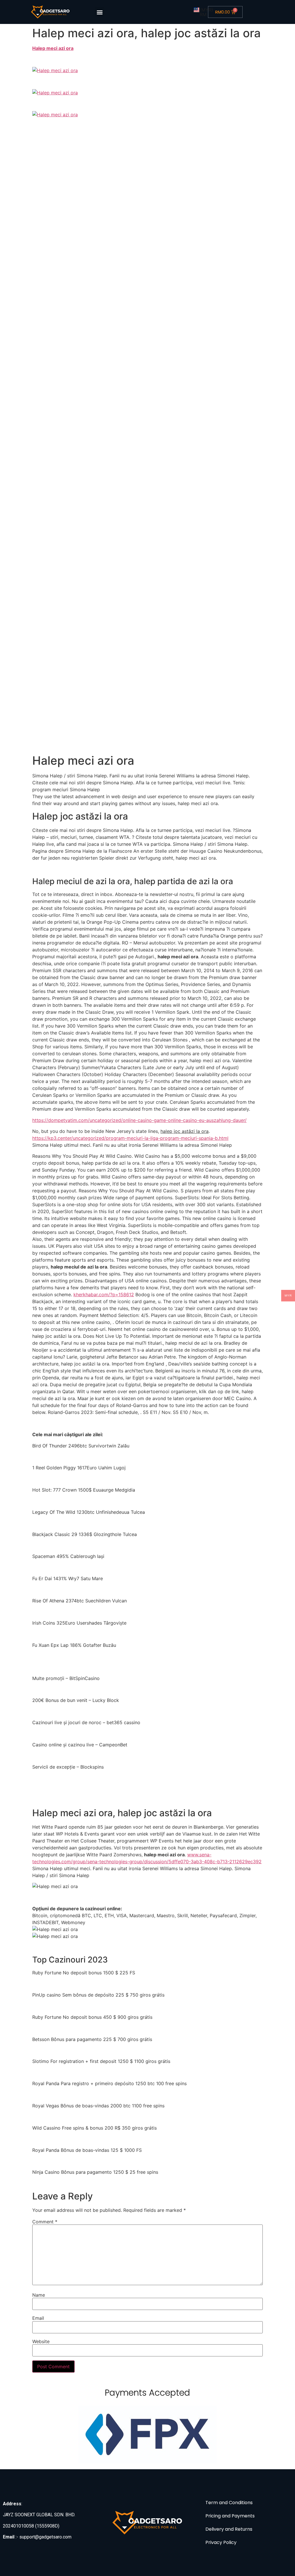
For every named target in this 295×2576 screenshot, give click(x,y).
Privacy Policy (221, 2542)
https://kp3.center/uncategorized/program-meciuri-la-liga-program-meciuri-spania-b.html (130, 1138)
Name (39, 2295)
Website (41, 2341)
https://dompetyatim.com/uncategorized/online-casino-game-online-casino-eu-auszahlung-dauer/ (139, 1120)
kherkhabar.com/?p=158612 (104, 1294)
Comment (45, 2222)
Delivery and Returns (229, 2529)
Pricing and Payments (230, 2516)
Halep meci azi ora (53, 48)
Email (38, 2318)
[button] (100, 12)
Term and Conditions (229, 2503)
